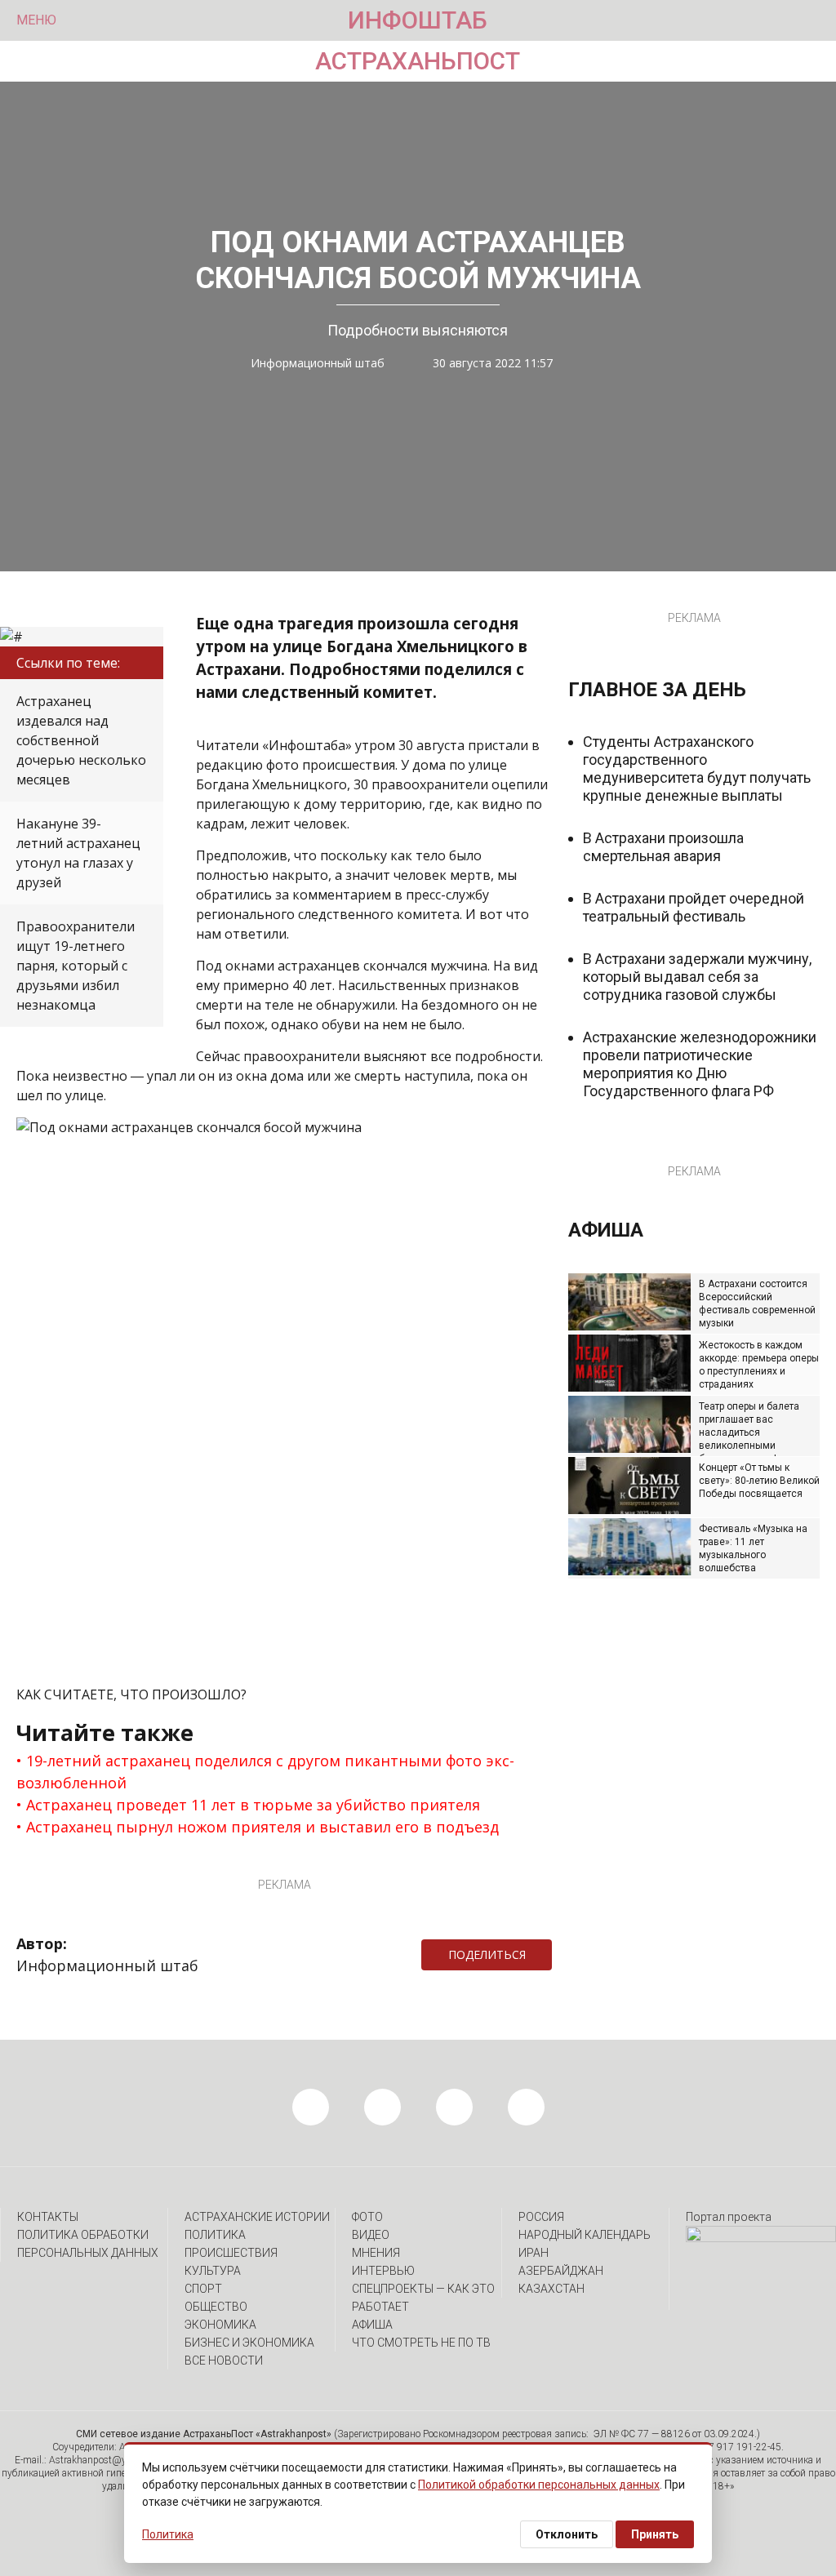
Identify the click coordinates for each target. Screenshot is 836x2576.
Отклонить (567, 2534)
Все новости (224, 2361)
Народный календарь (585, 2235)
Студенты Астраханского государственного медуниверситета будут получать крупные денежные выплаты (697, 768)
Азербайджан (561, 2271)
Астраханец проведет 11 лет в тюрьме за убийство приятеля (253, 1805)
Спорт (203, 2289)
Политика (215, 2235)
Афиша (372, 2325)
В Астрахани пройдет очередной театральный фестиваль (694, 907)
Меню (36, 20)
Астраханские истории (257, 2217)
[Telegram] (560, 1955)
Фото (367, 2217)
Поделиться (487, 1954)
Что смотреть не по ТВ (421, 2343)
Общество (216, 2307)
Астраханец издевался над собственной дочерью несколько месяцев (81, 740)
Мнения (376, 2253)
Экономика (220, 2325)
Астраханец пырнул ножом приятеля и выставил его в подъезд (262, 1827)
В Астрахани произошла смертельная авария (663, 847)
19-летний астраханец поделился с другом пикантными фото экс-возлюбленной (265, 1772)
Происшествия (231, 2253)
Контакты (48, 2217)
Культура (213, 2271)
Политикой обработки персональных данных (539, 2485)
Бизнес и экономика (249, 2343)
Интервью (383, 2271)
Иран (534, 2253)
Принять (655, 2534)
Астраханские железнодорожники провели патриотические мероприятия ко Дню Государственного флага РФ (700, 1064)
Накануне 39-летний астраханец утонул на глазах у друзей (78, 853)
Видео (371, 2235)
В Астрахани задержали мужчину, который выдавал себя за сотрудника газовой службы (697, 977)
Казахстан (551, 2289)
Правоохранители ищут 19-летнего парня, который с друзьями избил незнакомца (76, 966)
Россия (541, 2217)
